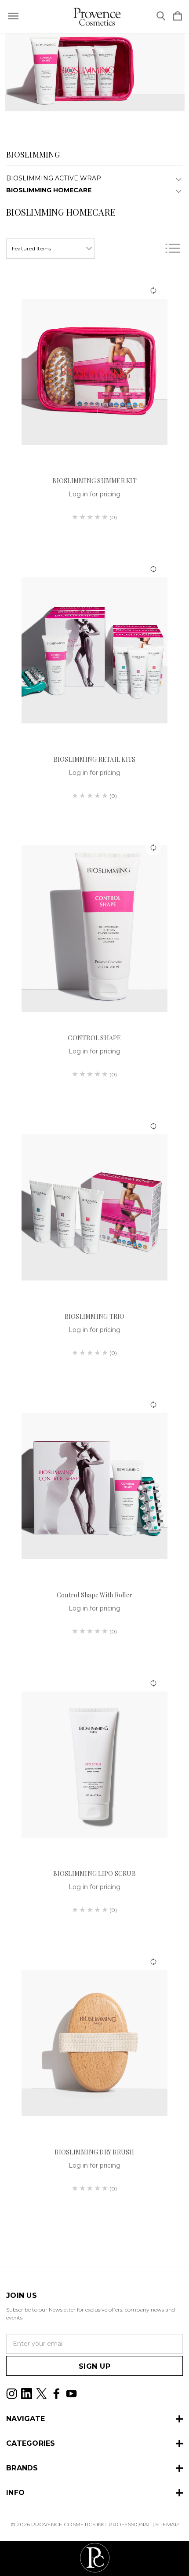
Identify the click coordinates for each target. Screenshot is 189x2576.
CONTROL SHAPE (94, 1038)
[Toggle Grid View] (150, 248)
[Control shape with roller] (94, 1486)
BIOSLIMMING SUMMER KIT (94, 481)
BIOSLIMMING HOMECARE (49, 190)
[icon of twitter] (42, 2394)
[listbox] (51, 249)
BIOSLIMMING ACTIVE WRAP (54, 178)
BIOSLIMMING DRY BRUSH (94, 2152)
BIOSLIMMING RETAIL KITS (95, 759)
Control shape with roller (94, 1595)
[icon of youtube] (71, 2394)
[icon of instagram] (12, 2394)
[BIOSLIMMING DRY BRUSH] (94, 2043)
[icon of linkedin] (27, 2394)
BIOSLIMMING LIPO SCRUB (94, 1873)
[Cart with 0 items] (178, 17)
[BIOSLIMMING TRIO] (94, 1207)
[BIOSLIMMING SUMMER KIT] (94, 372)
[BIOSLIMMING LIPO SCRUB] (94, 1765)
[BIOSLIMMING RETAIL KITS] (94, 650)
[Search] (161, 17)
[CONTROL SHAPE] (94, 929)
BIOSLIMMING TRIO (95, 1316)
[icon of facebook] (56, 2394)
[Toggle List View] (173, 248)
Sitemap (167, 2524)
